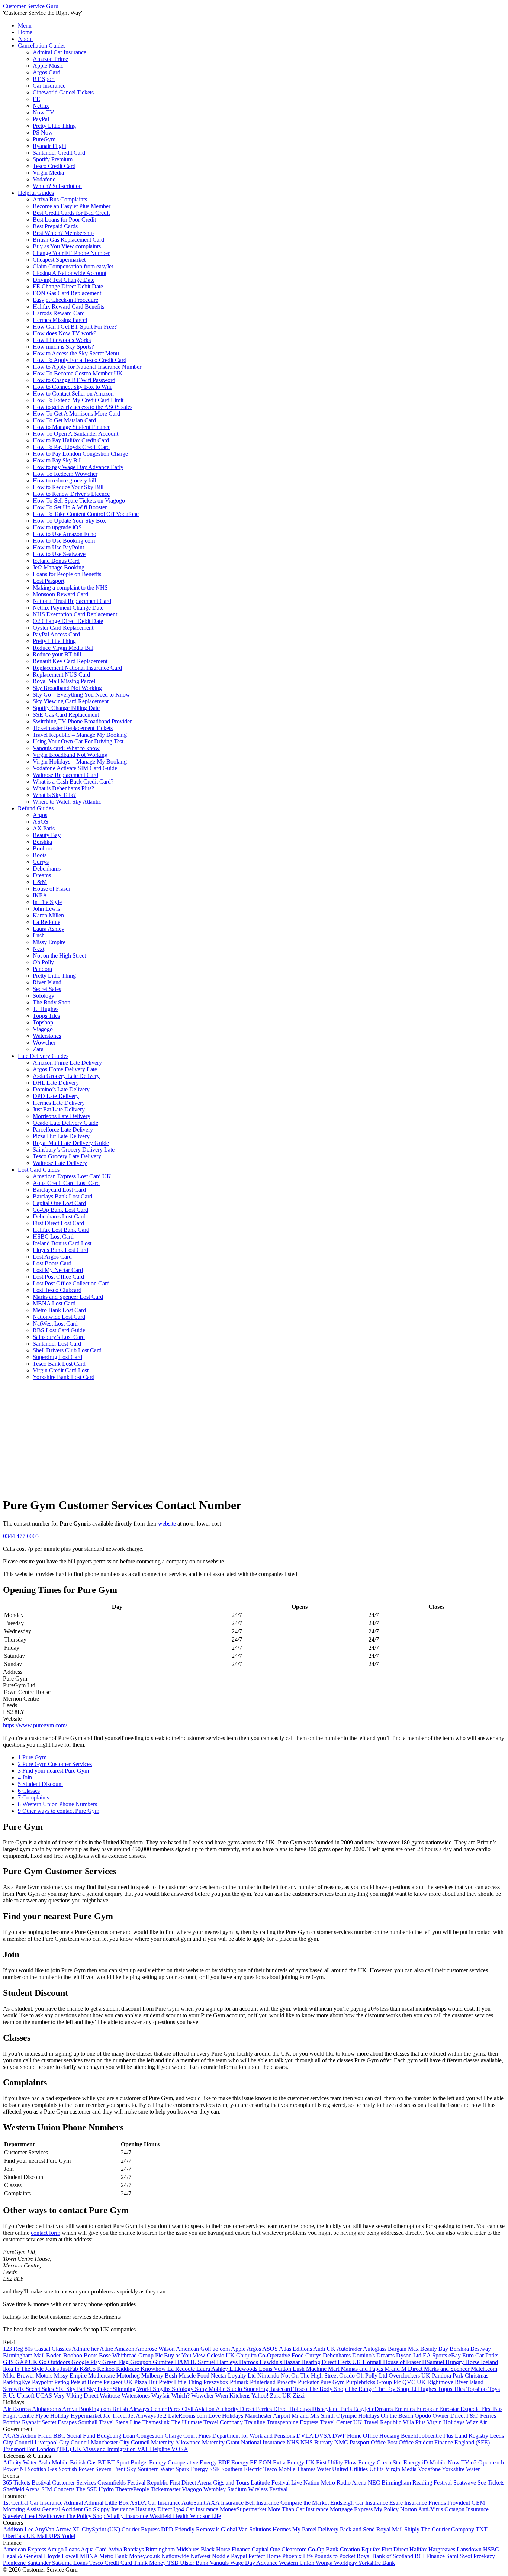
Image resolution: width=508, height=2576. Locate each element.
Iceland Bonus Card (56, 561)
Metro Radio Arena (344, 2483)
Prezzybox (217, 2382)
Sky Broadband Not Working (67, 688)
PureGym (44, 139)
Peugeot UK (119, 2382)
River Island (47, 982)
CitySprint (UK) (102, 2529)
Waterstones (47, 1036)
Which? (181, 2396)
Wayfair (161, 2396)
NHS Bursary (317, 2442)
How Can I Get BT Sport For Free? (75, 327)
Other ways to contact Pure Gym (59, 1811)
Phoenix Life (298, 2556)
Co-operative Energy (193, 2462)
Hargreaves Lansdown (456, 2549)
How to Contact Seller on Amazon (73, 393)
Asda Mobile (54, 2462)
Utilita (377, 2469)
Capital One (267, 2549)
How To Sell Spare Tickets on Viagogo (79, 501)
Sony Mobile (211, 2389)
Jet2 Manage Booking (59, 567)
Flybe (43, 2416)
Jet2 (163, 2416)
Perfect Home (265, 2556)
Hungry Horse (463, 2362)
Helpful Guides (36, 193)
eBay (455, 2355)
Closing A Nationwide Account (70, 273)
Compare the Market (305, 2503)
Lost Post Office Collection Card (71, 1283)
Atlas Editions (296, 2349)
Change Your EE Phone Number (71, 253)
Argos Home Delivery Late (65, 1069)
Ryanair (32, 2422)
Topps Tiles (46, 1016)
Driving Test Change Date (64, 280)
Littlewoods (244, 2369)
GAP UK (27, 2362)
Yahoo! (261, 2396)
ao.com (222, 2349)
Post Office (401, 2442)
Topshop (43, 1022)
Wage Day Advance (255, 2563)
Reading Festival (433, 2483)
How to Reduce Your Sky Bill (68, 487)
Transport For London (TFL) (38, 2449)
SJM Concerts (59, 2489)
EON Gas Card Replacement (67, 293)
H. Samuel (204, 2362)
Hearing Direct (319, 2362)
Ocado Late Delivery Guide (65, 1123)
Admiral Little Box (107, 2503)
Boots (40, 855)
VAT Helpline (154, 2449)
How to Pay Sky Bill (57, 460)
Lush (39, 935)
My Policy (387, 2509)
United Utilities (351, 2469)
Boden (55, 2355)
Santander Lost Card (57, 1344)
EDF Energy (234, 2462)
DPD (168, 2529)
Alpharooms (47, 2409)
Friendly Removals (198, 2529)
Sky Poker (100, 2389)
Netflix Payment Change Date (68, 608)
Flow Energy (361, 2462)
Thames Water (314, 2469)
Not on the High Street (59, 955)
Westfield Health (170, 2516)
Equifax (372, 2549)
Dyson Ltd (409, 2355)
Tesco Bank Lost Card (59, 1364)
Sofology (44, 996)
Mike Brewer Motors (28, 2375)
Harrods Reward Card (59, 313)
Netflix (41, 106)
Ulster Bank (195, 2563)
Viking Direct (83, 2396)
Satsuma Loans (71, 2563)
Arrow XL (69, 2529)
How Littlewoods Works (62, 340)
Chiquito (247, 2355)
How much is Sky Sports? (63, 347)
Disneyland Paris (333, 2409)
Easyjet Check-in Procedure (65, 300)
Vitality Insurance (128, 2516)
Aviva (116, 2549)
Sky (132, 2469)
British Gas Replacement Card (68, 240)
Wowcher (44, 1042)
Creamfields (112, 2483)
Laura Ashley (49, 929)
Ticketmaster (166, 2489)
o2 (475, 2462)
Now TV (44, 112)
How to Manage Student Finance (72, 427)
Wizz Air (476, 2422)
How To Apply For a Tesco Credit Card (80, 360)
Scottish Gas (43, 2469)
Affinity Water (20, 2462)
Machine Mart (323, 2369)
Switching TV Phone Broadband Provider (82, 721)
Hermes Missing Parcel (60, 320)
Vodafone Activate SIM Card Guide (75, 768)
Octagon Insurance (467, 2509)
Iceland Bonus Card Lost (62, 1243)
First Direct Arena (191, 2483)
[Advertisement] (254, 1439)
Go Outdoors (55, 2362)
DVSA (324, 2436)
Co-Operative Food (282, 2355)
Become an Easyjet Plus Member (72, 206)
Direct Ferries (257, 2409)
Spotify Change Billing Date (66, 708)
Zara (38, 1049)
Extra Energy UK (295, 2462)
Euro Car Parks (480, 2355)
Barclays (134, 2549)
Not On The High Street (310, 2375)
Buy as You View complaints (67, 246)
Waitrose (111, 2396)
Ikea (9, 2369)
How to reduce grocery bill (64, 480)
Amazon (125, 2349)
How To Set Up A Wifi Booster (70, 507)
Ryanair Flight (49, 146)
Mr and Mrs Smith (314, 2416)
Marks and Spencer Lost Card (68, 1297)
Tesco (301, 2389)
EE (36, 99)
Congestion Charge (160, 2436)
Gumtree (164, 2362)
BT (102, 2462)
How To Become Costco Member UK (78, 373)
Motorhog (129, 2375)
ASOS (41, 822)
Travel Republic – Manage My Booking (80, 735)
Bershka (42, 842)
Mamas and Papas (363, 2369)
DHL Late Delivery (56, 1083)
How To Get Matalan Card (64, 420)
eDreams (383, 2409)
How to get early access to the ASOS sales (83, 407)
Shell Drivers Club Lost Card (67, 1350)
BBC (60, 2436)
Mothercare (102, 2375)
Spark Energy (192, 2469)
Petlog (62, 2382)
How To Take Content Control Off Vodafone (86, 514)
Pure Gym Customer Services (55, 1764)
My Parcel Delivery (316, 2529)
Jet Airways (143, 2416)
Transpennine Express (293, 2422)
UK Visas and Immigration (105, 2449)
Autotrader (350, 2349)
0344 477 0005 (21, 1536)
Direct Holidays (293, 2409)
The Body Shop (52, 1002)
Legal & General (23, 2556)
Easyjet (363, 2409)
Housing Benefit (399, 2436)
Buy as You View (185, 2355)
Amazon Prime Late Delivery (67, 1063)
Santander (40, 2563)
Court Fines (198, 2436)
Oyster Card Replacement (63, 628)
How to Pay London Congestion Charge (80, 454)
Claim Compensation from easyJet (73, 266)
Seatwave (465, 2483)
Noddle (221, 2556)
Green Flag (116, 2362)
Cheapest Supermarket (59, 260)
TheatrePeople (133, 2489)
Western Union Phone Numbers (57, 1804)
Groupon (142, 2362)
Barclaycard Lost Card (59, 1190)
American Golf (194, 2349)
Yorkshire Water (461, 2469)
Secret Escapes (60, 2422)
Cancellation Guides (42, 46)
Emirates (405, 2409)
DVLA (306, 2436)
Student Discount (40, 1784)
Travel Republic (383, 2422)
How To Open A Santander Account (75, 434)
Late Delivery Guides (43, 1056)
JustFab (70, 2369)
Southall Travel (97, 2422)
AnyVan (45, 2529)
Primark (240, 2382)
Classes (29, 1791)
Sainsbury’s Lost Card (59, 1337)
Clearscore (295, 2549)
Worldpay (346, 2563)
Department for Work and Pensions (254, 2436)
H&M (40, 882)
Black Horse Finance (226, 2549)
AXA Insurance (226, 2503)
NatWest (201, 2556)
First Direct (396, 2549)
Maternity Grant (221, 2442)
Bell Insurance (263, 2503)
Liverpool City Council (63, 2442)
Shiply (413, 2529)
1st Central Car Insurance (33, 2503)
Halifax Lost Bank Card (61, 1230)
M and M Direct (404, 2369)
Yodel (68, 2536)
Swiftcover (52, 2516)
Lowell (71, 2556)
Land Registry (472, 2436)
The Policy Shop (86, 2516)
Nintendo (269, 2375)
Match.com (484, 2369)
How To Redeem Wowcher (65, 474)
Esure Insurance (409, 2503)
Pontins (12, 2422)
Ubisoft (26, 2396)
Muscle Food (195, 2375)
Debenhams (47, 869)
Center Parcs (166, 2409)
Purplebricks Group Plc (374, 2382)
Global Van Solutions (247, 2529)
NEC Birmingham (390, 2483)
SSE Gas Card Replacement (66, 715)
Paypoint (43, 2382)
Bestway (481, 2349)
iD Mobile (435, 2462)
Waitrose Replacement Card (65, 775)
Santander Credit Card (59, 153)
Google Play (87, 2362)
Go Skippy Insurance (110, 2509)
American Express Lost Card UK (72, 1176)
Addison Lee (19, 2529)
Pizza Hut (147, 2382)
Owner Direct (449, 2416)
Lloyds (53, 2556)
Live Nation (306, 2483)
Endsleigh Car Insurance (360, 2503)
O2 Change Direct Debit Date (68, 621)
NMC (342, 2442)
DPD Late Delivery (56, 1096)
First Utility (330, 2462)
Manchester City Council (121, 2442)
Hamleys (228, 2362)
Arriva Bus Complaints (60, 199)
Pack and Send (358, 2529)
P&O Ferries (481, 2416)
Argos (40, 815)
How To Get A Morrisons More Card (76, 414)
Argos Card (46, 72)
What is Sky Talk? (54, 795)
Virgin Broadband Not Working (70, 755)
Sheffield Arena (22, 2489)
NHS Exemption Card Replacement (75, 614)
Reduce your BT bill (57, 654)
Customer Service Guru (31, 6)
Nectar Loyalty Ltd (234, 2375)
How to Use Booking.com (64, 541)
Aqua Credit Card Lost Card (66, 1183)
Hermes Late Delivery (59, 1103)
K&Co (88, 2369)
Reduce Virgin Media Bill (63, 648)
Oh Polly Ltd (372, 2375)
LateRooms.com (188, 2416)
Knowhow (154, 2369)
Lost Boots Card (52, 1263)
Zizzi (299, 2396)
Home (25, 32)
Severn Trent (111, 2469)
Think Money (150, 2563)
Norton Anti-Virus (422, 2509)
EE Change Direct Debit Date (68, 286)
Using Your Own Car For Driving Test (78, 741)
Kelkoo (107, 2369)
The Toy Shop (393, 2389)
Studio (235, 2389)
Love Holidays (226, 2416)
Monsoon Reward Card (60, 594)
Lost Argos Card (52, 1257)
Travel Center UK (342, 2422)
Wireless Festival (268, 2489)
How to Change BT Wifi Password (74, 380)
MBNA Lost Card (54, 1303)
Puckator (309, 2382)
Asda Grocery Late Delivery (66, 1076)
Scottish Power (77, 2469)
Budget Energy (149, 2462)
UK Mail (38, 2536)
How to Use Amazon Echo (65, 534)
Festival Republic (148, 2483)
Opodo (424, 2416)
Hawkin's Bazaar (280, 2362)
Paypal (240, 2556)
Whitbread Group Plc (138, 2355)
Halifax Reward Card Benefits (68, 306)
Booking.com (96, 2409)
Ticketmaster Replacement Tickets (73, 728)
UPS (55, 2536)
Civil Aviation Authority (211, 2409)
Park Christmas (470, 2375)
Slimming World (133, 2389)
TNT (482, 2529)
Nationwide (176, 2556)
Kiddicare (128, 2369)
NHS (294, 2442)
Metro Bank (114, 2556)
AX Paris (44, 828)
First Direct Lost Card (58, 1223)
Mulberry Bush (160, 2375)
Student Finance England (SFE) (452, 2442)
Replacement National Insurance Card (77, 668)
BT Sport (44, 79)
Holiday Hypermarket (77, 2416)
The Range (361, 2389)
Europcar (428, 2409)
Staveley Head (21, 2516)
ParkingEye (17, 2382)
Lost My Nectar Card (58, 1270)
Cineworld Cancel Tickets (63, 92)
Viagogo (43, 1029)
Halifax (419, 2549)
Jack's (53, 2369)
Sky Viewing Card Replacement (71, 701)
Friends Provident (450, 2503)
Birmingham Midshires (173, 2549)
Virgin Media (48, 173)
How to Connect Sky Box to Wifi (72, 387)
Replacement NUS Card (61, 674)
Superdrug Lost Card (57, 1357)
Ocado (348, 2375)
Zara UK (281, 2396)
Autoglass (375, 2349)
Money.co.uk (145, 2556)
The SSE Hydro (96, 2489)
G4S (9, 2362)
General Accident (63, 2509)
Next (38, 949)
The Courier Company (448, 2529)
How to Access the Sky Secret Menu (76, 353)
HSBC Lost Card (53, 1237)
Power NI (15, 2469)
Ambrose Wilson (156, 2349)
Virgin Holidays (446, 2422)
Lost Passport (49, 581)
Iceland (489, 2362)
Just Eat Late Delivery (59, 1109)
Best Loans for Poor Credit (64, 219)
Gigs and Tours (232, 2483)
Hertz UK (350, 2362)
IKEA (40, 895)
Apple (239, 2349)
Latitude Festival (271, 2483)
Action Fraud (37, 2436)
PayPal (41, 119)
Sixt (61, 2389)
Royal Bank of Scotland (386, 2556)
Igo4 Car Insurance (197, 2509)
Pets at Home (87, 2382)
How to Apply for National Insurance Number (87, 367)
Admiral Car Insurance (60, 52)
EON (266, 2462)
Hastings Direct (154, 2509)
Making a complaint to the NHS (70, 587)
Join (25, 1777)
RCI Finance (430, 2556)
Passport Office (368, 2442)
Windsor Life (205, 2516)
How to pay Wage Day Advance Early (78, 467)
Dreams (42, 875)
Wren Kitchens (233, 2396)
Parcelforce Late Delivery (63, 1129)
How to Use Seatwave (59, 554)
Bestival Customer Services (65, 2483)
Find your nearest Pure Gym (53, 1771)
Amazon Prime (50, 59)
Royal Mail (390, 2529)
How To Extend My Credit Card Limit (78, 400)
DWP (340, 2436)
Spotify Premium (53, 159)
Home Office (363, 2436)
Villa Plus (415, 2422)
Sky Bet (76, 2389)
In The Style (47, 902)
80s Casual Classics (48, 2349)
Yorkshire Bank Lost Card (64, 1377)
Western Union (297, 2563)
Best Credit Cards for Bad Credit (71, 213)
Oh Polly (43, 962)
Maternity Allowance (176, 2442)
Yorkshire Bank (377, 2563)
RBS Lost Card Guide (59, 1330)
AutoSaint (194, 2503)
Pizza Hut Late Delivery (61, 1136)
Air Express (17, 2409)
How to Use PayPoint (58, 547)
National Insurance (264, 2442)
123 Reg (14, 2349)
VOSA (180, 2449)
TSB (174, 2563)
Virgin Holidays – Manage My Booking (80, 761)
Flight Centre (19, 2416)
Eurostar (450, 2409)
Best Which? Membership (63, 233)
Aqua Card (94, 2549)
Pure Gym (32, 1757)
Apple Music (48, 66)
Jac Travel (116, 2416)
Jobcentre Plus (437, 2436)
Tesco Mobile (280, 2469)
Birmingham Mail (25, 2355)
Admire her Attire (93, 2349)
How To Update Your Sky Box (69, 521)
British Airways (131, 2409)
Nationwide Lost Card (59, 1317)
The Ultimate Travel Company (208, 2422)
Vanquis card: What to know (66, 748)
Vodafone (44, 179)
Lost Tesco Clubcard (57, 1290)
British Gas (84, 2462)
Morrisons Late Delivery (62, 1116)
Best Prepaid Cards (55, 226)
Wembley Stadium (226, 2489)
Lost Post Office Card (58, 1277)
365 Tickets (17, 2483)
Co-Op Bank (324, 2549)
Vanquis (220, 2563)
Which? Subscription (57, 186)
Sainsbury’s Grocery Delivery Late (74, 1150)
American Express (25, 2549)
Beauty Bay (47, 835)
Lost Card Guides (39, 1170)
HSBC (491, 2549)
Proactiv (287, 2382)
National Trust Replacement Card (72, 601)
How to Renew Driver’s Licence (71, 494)
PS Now (43, 133)
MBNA (90, 2556)
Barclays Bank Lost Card (62, 1196)
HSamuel (434, 2362)
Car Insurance (49, 86)
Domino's (364, 2355)
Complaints (33, 1797)
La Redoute (46, 922)
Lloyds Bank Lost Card (60, 1250)
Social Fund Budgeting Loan (102, 2436)
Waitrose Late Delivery (60, 1163)
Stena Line (129, 2422)
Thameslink (157, 2422)
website (167, 1523)
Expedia (471, 2409)
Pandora (42, 969)
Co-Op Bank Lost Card (60, 1210)
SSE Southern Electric (236, 2469)
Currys (41, 862)
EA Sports (436, 2355)
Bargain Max (404, 2349)
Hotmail (373, 2362)
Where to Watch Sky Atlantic (67, 802)
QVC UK (415, 2382)
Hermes (282, 2529)
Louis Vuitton (276, 2369)
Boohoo (42, 848)
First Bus (492, 2409)
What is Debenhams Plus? (63, 788)
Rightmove (441, 2382)
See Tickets (491, 2483)
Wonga (325, 2563)
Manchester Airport (268, 2416)
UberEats (15, 2536)
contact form (46, 2233)
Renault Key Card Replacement (70, 661)
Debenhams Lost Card (59, 1216)
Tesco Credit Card (54, 166)
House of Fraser (52, 889)
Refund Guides (36, 808)
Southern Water (157, 2469)
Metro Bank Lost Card (59, 1310)
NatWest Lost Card (55, 1323)
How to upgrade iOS (57, 527)
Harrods (249, 2362)
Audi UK (325, 2349)
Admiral (74, 2503)
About (25, 39)
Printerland (263, 2382)
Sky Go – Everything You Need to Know (81, 695)
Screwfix (14, 2389)
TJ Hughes (46, 1009)
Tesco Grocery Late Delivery (67, 1156)
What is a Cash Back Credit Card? (73, 782)
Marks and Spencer (447, 2369)
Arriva (70, 2409)
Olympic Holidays (359, 2416)
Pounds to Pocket (335, 2556)
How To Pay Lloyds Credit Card (71, 447)
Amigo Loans (64, 2549)
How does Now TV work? (65, 333)
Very (60, 2396)
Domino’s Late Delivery (61, 1089)
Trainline (255, 2422)
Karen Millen (48, 915)
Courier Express (141, 2529)
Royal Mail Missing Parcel (64, 681)
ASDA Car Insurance (156, 2503)
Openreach (491, 2462)
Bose (106, 2355)
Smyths (162, 2389)
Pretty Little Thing (54, 126)
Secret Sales (47, 989)
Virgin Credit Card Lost (61, 1370)
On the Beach (398, 2416)
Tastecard (282, 2389)
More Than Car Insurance (299, 2509)
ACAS (12, 2436)
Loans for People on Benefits (67, 574)
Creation (351, 2549)
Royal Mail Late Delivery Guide (71, 1143)
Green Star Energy (399, 2462)
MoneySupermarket (244, 2509)
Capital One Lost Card (59, 1203)
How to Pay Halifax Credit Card (71, 440)
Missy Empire (49, 942)
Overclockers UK (410, 2375)
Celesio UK (221, 2355)
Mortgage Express (352, 2509)
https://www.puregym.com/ (35, 1725)
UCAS (45, 2396)
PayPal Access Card (56, 634)
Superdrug (257, 2389)
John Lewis (46, 909)
